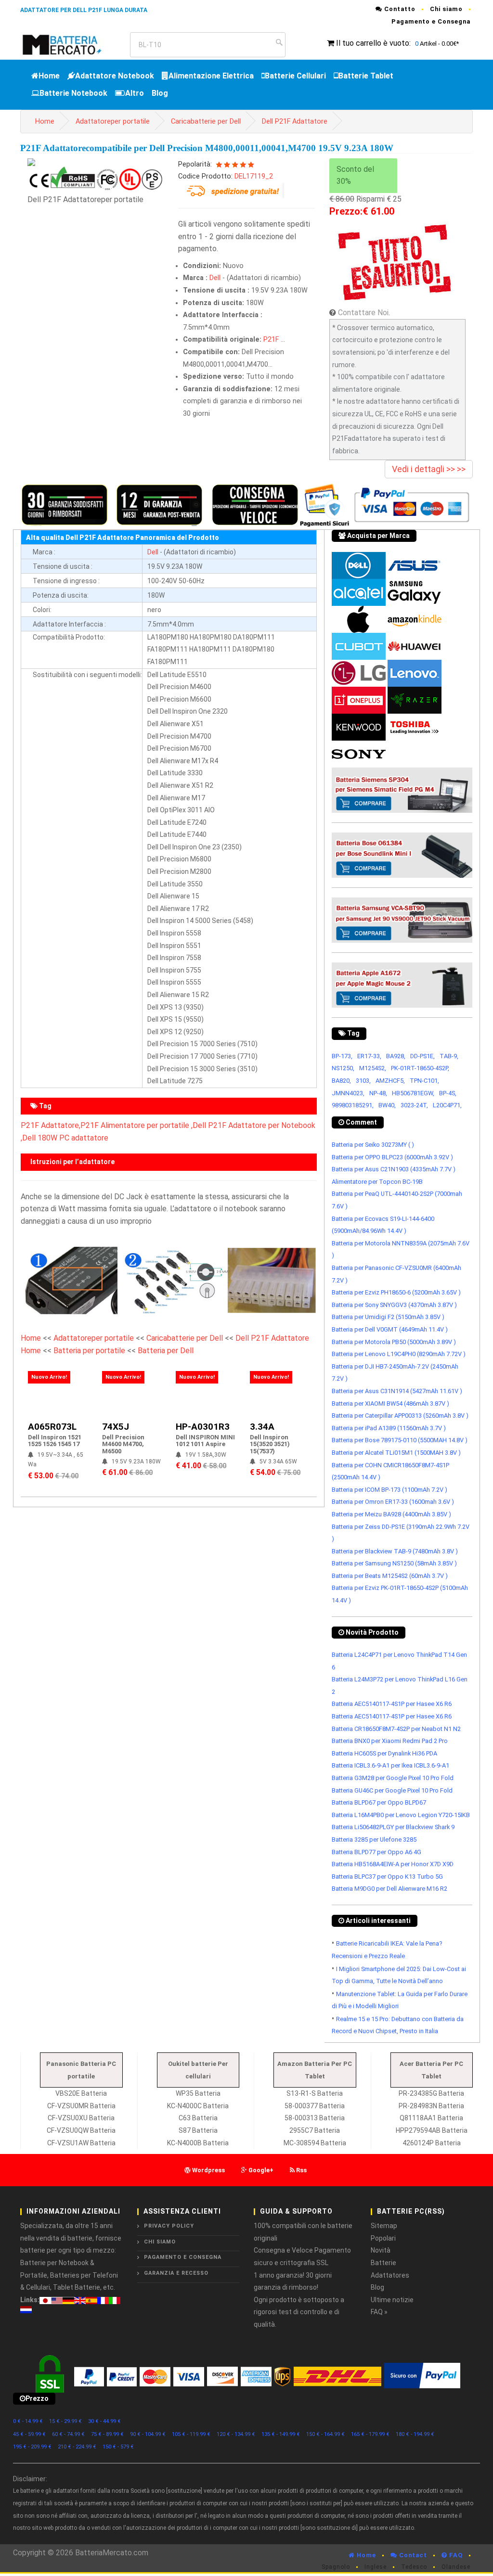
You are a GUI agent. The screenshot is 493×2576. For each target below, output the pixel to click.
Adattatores (390, 2275)
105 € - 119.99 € (191, 2434)
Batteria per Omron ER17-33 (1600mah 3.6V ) (393, 1502)
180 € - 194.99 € (415, 2434)
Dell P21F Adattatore (295, 122)
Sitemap (384, 2226)
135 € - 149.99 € (281, 2434)
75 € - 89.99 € (107, 2434)
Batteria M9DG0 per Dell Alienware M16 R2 (389, 1889)
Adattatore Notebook (115, 76)
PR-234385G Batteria (431, 2093)
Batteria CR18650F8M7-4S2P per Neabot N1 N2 (396, 1729)
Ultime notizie (392, 2300)
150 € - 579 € (118, 2447)
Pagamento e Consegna (431, 21)
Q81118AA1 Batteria (431, 2118)
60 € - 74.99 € (68, 2434)
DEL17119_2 (254, 176)
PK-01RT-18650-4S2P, (420, 1068)
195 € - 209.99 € (32, 2447)
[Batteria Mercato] (71, 44)
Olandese (456, 2567)
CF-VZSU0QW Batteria (81, 2130)
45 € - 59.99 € (29, 2434)
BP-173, (342, 1056)
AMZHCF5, (390, 1081)
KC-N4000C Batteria (198, 2106)
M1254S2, (373, 1068)
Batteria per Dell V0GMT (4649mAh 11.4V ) (390, 1329)
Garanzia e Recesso (176, 2273)
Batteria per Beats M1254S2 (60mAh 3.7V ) (390, 1576)
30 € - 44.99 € (104, 2421)
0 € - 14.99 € (28, 2421)
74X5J (116, 1427)
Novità (381, 2250)
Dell (215, 278)
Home (49, 76)
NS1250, (343, 1068)
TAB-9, (449, 1056)
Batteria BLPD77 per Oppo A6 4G (376, 1852)
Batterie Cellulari (295, 76)
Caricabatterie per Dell (206, 122)
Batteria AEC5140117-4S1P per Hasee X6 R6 (392, 1704)
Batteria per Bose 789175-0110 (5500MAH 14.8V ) (400, 1440)
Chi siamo (446, 9)
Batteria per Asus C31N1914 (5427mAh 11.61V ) (397, 1391)
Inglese (376, 2567)
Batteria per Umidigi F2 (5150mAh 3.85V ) (388, 1317)
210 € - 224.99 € (77, 2447)
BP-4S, (448, 1093)
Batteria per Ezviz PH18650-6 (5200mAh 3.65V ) (396, 1292)
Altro (135, 93)
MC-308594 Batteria (315, 2143)
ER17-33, (369, 1056)
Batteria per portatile (90, 1351)
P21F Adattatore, (51, 1125)
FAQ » (379, 2312)
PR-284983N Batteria (431, 2106)
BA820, (341, 1081)
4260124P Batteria (432, 2143)
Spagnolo (336, 2567)
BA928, (396, 1056)
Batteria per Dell (166, 1351)
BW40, (387, 1105)
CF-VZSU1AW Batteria (81, 2143)
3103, (363, 1081)
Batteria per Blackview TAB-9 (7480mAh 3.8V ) (395, 1551)
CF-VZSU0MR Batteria (81, 2106)
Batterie (383, 2263)
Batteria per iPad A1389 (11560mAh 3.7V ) (389, 1428)
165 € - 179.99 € (370, 2434)
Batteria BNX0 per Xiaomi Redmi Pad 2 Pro (390, 1741)
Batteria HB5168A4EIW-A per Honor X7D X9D (393, 1864)
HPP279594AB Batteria (432, 2130)
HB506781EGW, (413, 1093)
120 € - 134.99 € (236, 2434)
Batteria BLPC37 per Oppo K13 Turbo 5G (387, 1877)
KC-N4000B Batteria (198, 2143)
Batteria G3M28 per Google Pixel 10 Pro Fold (393, 1778)
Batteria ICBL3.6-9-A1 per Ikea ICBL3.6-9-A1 (390, 1765)
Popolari (383, 2238)
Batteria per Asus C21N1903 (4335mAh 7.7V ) (394, 1169)
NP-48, (378, 1093)
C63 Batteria (198, 2118)
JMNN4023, (348, 1093)
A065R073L (52, 1427)
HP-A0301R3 (203, 1427)
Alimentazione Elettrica (211, 76)
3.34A (262, 1427)
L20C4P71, (447, 1105)
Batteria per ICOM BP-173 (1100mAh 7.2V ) (389, 1490)
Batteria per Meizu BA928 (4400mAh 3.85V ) (391, 1514)
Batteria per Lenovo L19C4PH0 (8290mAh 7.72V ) (399, 1354)
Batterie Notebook (73, 93)
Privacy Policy (169, 2226)
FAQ (455, 2555)
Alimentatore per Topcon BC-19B (377, 1182)
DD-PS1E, (422, 1056)
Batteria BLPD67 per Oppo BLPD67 (379, 1802)
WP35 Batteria (198, 2093)
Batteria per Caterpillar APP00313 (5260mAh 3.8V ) (400, 1416)
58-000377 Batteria (315, 2106)
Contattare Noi (363, 313)
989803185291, (353, 1105)
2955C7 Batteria (315, 2130)
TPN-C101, (424, 1081)
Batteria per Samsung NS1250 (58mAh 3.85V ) (394, 1563)
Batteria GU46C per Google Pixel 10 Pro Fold (392, 1790)
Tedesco (414, 2567)
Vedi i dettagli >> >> (429, 469)
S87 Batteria (198, 2130)
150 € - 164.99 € (325, 2434)
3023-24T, (414, 1105)
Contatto (399, 9)
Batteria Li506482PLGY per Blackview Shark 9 (393, 1827)
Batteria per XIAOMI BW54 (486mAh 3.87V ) (390, 1403)
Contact (412, 2555)
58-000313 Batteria (315, 2118)
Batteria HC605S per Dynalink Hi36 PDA (384, 1753)
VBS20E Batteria (81, 2093)
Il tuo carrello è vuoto (373, 43)
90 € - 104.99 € (148, 2434)
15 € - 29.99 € (65, 2421)
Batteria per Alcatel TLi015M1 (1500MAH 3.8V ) (396, 1453)
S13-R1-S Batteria (315, 2093)
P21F (271, 340)
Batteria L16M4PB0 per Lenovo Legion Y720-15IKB (401, 1815)
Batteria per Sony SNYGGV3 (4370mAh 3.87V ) (394, 1305)
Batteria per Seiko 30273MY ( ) (373, 1145)
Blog (160, 93)
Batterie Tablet (366, 76)
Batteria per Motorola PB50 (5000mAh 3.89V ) (394, 1342)
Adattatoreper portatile (113, 122)
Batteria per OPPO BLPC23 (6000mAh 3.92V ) (392, 1157)
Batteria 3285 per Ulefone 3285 (374, 1839)
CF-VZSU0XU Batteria (81, 2118)
